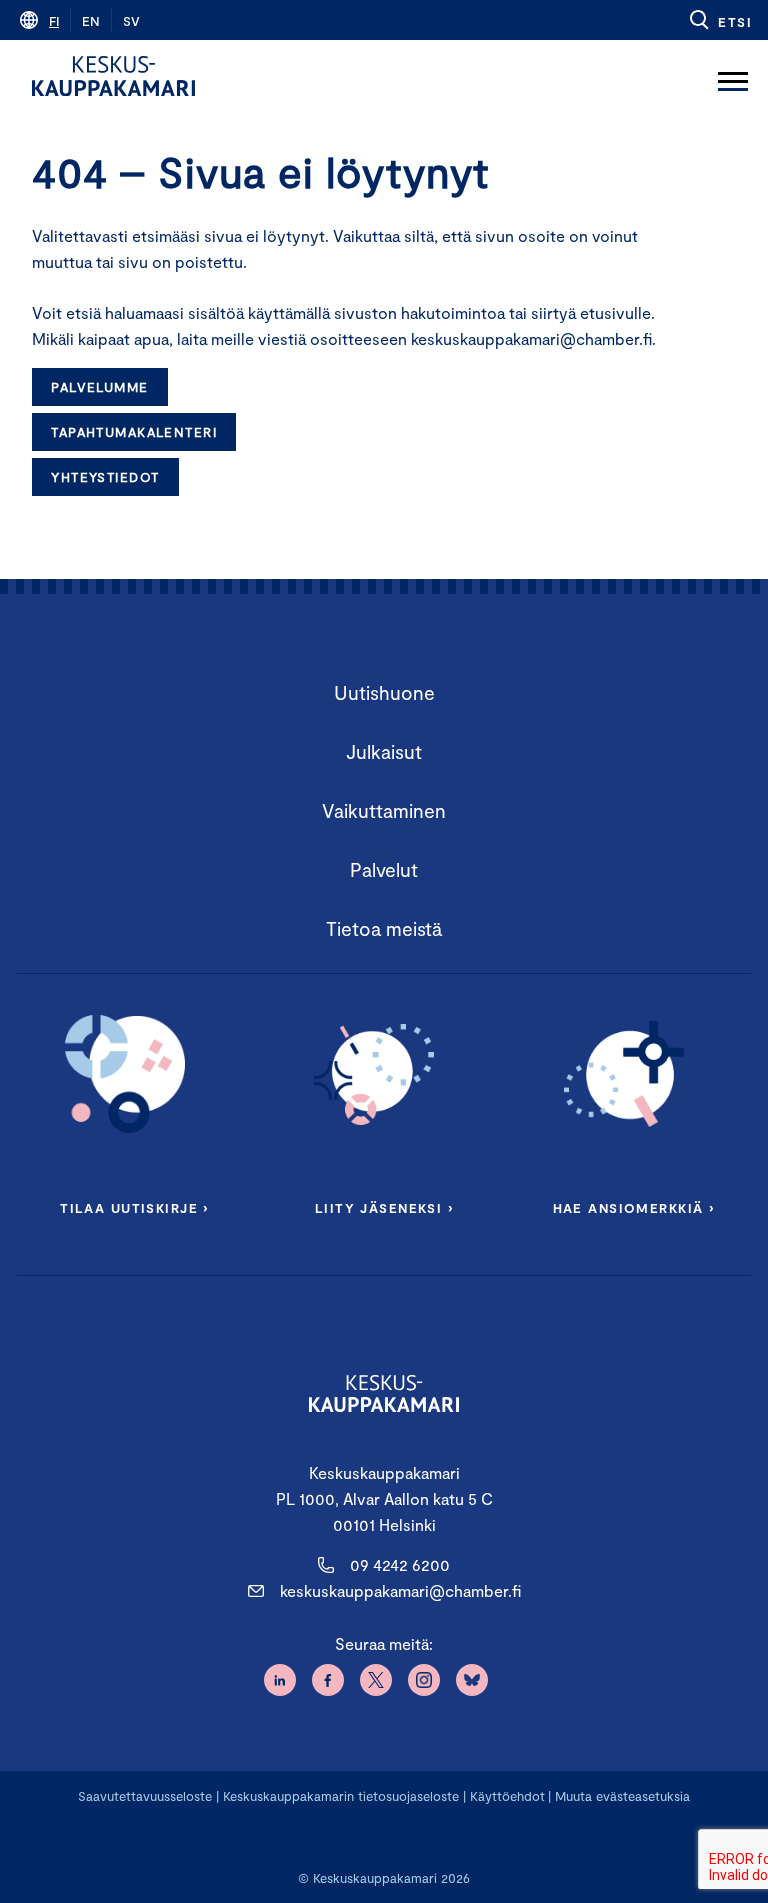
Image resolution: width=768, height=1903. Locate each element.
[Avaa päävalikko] (733, 76)
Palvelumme (99, 387)
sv (131, 21)
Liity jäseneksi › (384, 1208)
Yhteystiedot (105, 477)
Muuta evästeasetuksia (622, 1796)
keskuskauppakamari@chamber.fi (400, 1590)
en (91, 21)
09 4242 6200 (400, 1564)
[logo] (113, 76)
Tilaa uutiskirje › (134, 1208)
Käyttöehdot (507, 1796)
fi (54, 21)
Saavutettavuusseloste (145, 1796)
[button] (719, 20)
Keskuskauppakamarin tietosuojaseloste (339, 1796)
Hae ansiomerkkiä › (634, 1208)
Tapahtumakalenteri (134, 432)
